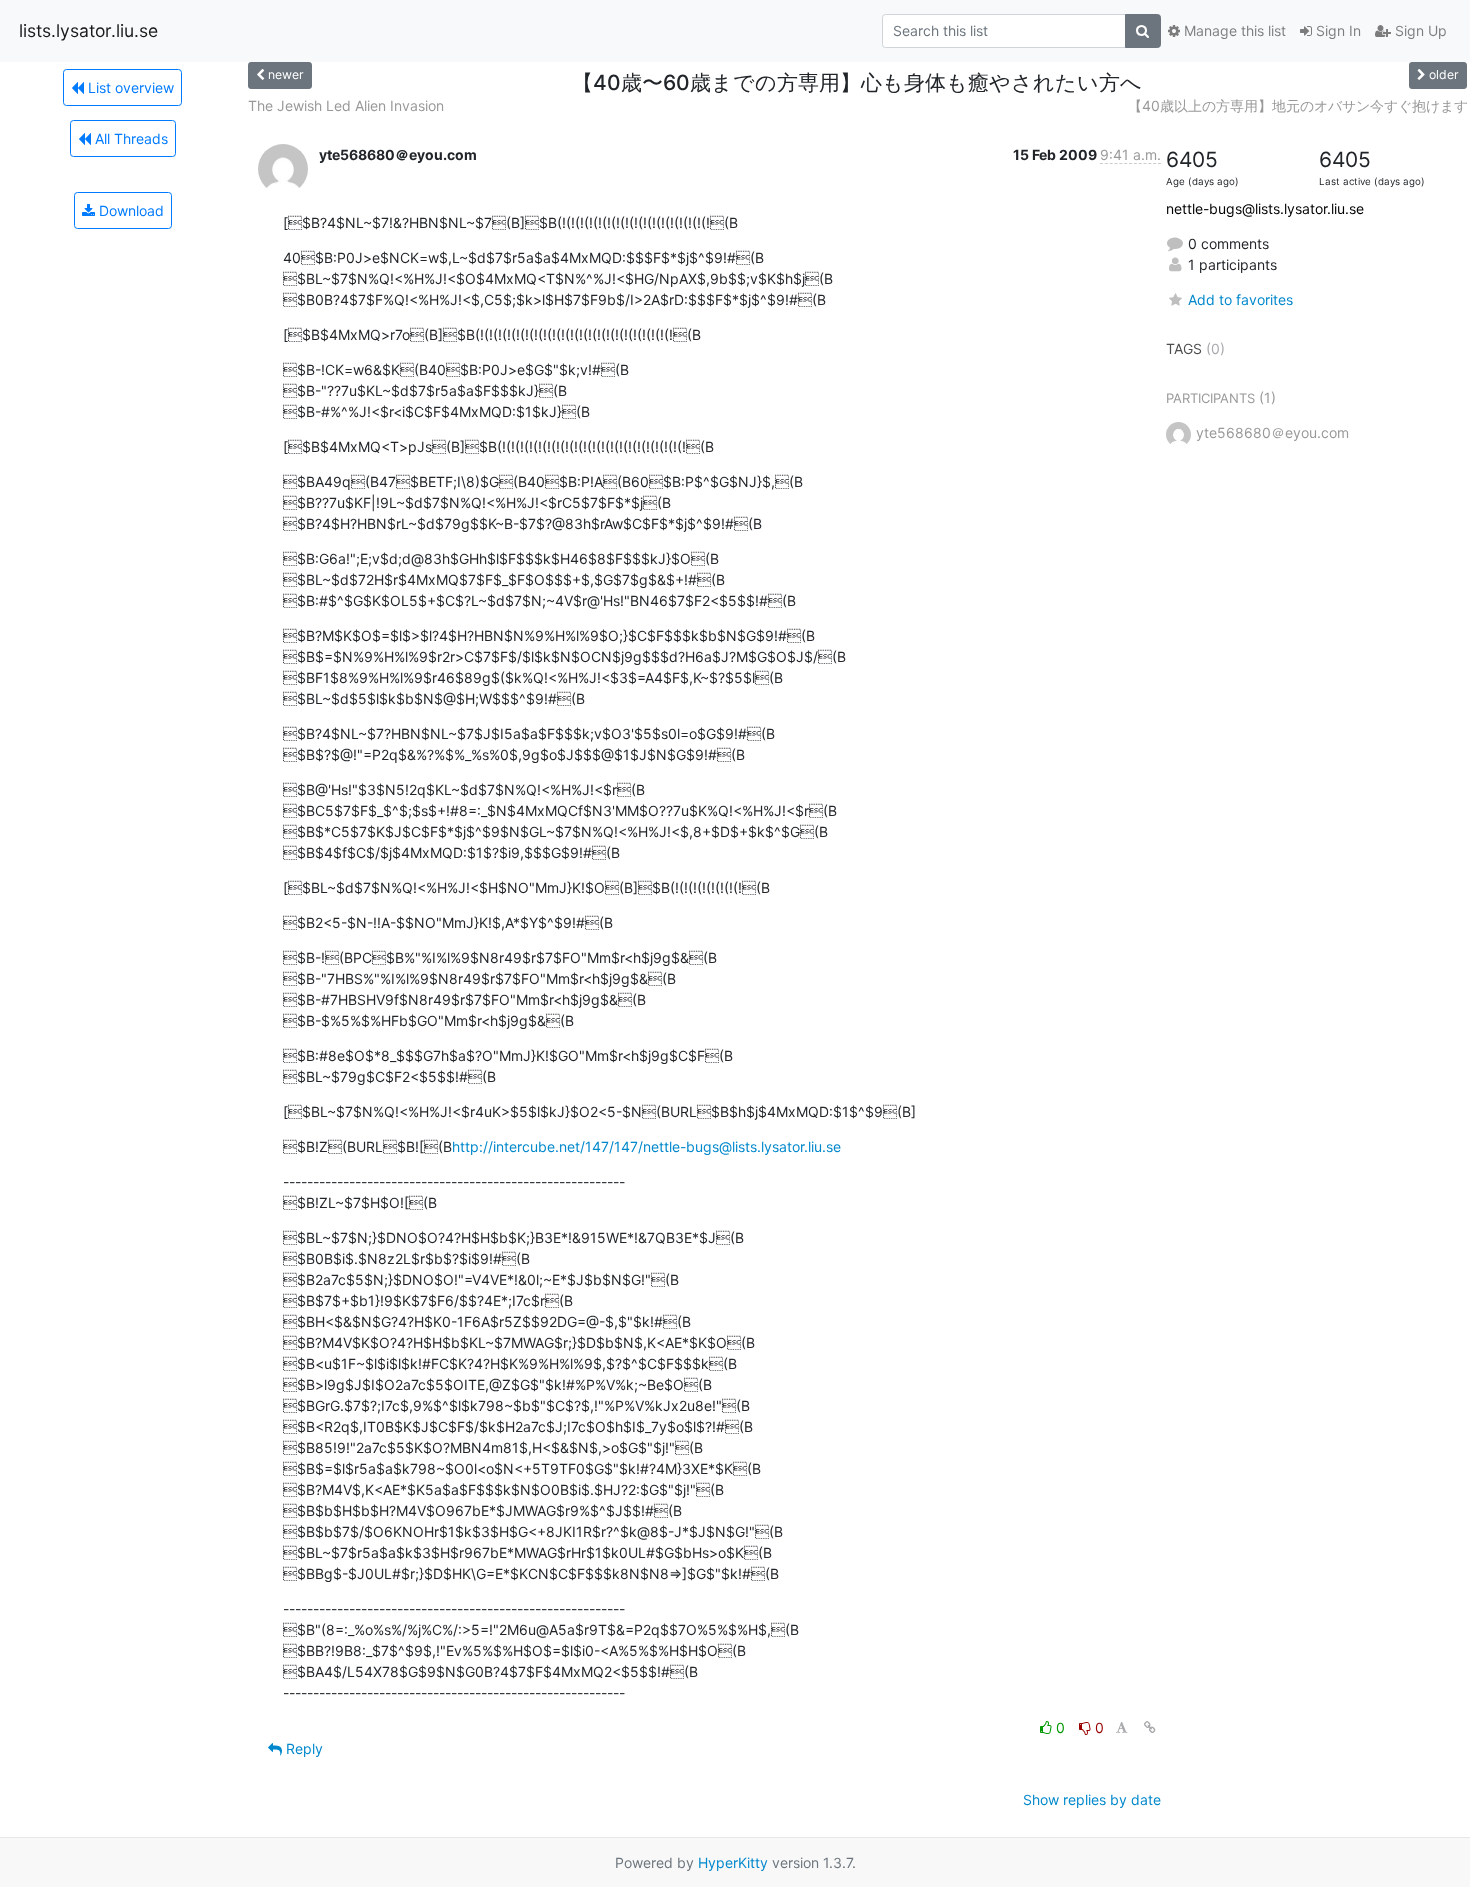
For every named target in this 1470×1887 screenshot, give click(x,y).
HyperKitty (733, 1862)
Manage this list (1233, 30)
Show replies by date (1092, 1799)
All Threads (129, 138)
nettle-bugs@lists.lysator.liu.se (1265, 208)
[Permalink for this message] (1150, 1727)
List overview (129, 87)
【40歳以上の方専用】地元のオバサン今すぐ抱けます (1298, 105)
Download (129, 210)
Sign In (1336, 30)
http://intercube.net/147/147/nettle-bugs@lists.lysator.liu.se (646, 1146)
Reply (302, 1748)
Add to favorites (1240, 299)
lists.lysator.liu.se (88, 30)
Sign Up (1419, 30)
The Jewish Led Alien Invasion (346, 105)
